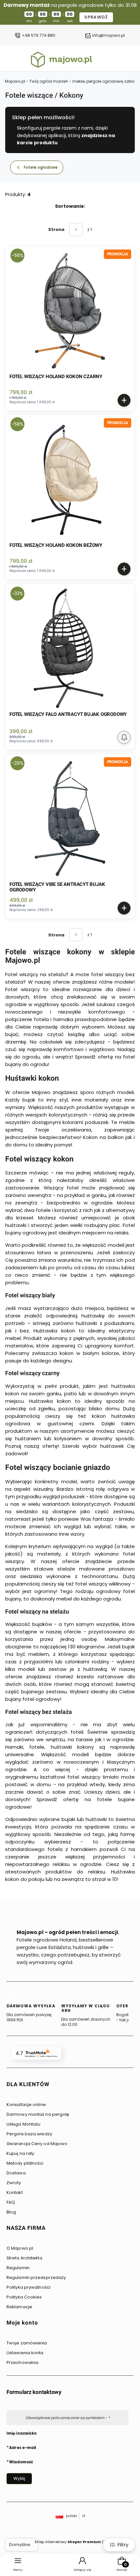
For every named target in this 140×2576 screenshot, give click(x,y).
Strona (56, 229)
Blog (11, 2212)
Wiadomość (21, 2462)
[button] (67, 2087)
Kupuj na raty (20, 2153)
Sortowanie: (70, 206)
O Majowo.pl (20, 2248)
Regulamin (18, 2268)
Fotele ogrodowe (41, 167)
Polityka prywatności (28, 2287)
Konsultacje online (26, 2105)
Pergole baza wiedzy (29, 2134)
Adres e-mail (23, 2447)
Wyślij (19, 2478)
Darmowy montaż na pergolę (38, 2114)
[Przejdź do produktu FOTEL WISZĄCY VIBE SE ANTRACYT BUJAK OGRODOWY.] (70, 818)
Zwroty (14, 2183)
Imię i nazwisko (21, 2433)
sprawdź (96, 17)
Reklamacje (19, 2307)
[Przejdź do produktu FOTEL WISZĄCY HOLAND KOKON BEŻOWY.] (70, 479)
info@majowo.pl (108, 36)
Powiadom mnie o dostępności (124, 737)
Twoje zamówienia (27, 2343)
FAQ (11, 2202)
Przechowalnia (22, 2363)
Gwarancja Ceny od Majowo (37, 2144)
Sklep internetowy (68, 2542)
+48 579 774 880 (39, 36)
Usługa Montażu (23, 2124)
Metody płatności (25, 2163)
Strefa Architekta (24, 2258)
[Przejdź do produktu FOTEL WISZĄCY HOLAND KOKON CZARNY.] (70, 311)
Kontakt (15, 2192)
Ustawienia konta (25, 2353)
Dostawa (16, 2173)
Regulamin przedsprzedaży (36, 2277)
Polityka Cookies (24, 2297)
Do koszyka (124, 400)
